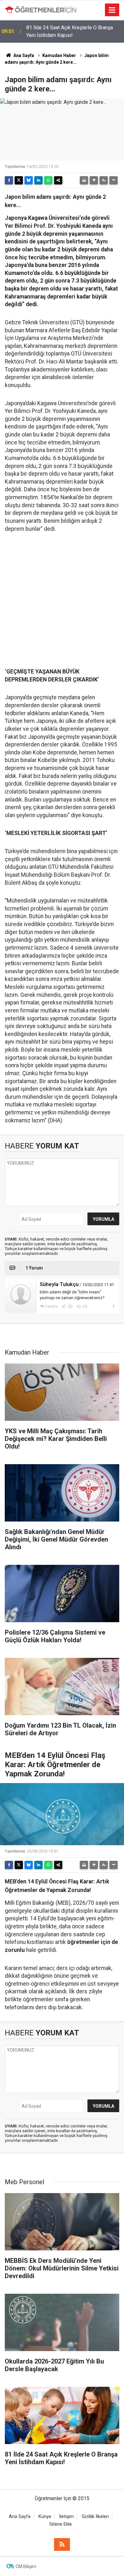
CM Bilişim (26, 2566)
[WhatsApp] (48, 180)
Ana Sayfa (23, 55)
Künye (45, 2517)
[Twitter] (19, 180)
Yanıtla (51, 1306)
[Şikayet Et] (113, 1306)
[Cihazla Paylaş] (58, 180)
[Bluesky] (29, 180)
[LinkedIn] (38, 180)
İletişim (66, 2517)
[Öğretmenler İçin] (41, 10)
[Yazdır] (84, 180)
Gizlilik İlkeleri (95, 2517)
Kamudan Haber (59, 55)
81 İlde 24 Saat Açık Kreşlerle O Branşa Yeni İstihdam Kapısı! (70, 31)
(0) (70, 1306)
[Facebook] (9, 180)
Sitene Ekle (61, 2524)
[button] (94, 180)
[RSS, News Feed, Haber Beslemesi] (62, 2544)
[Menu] (112, 10)
